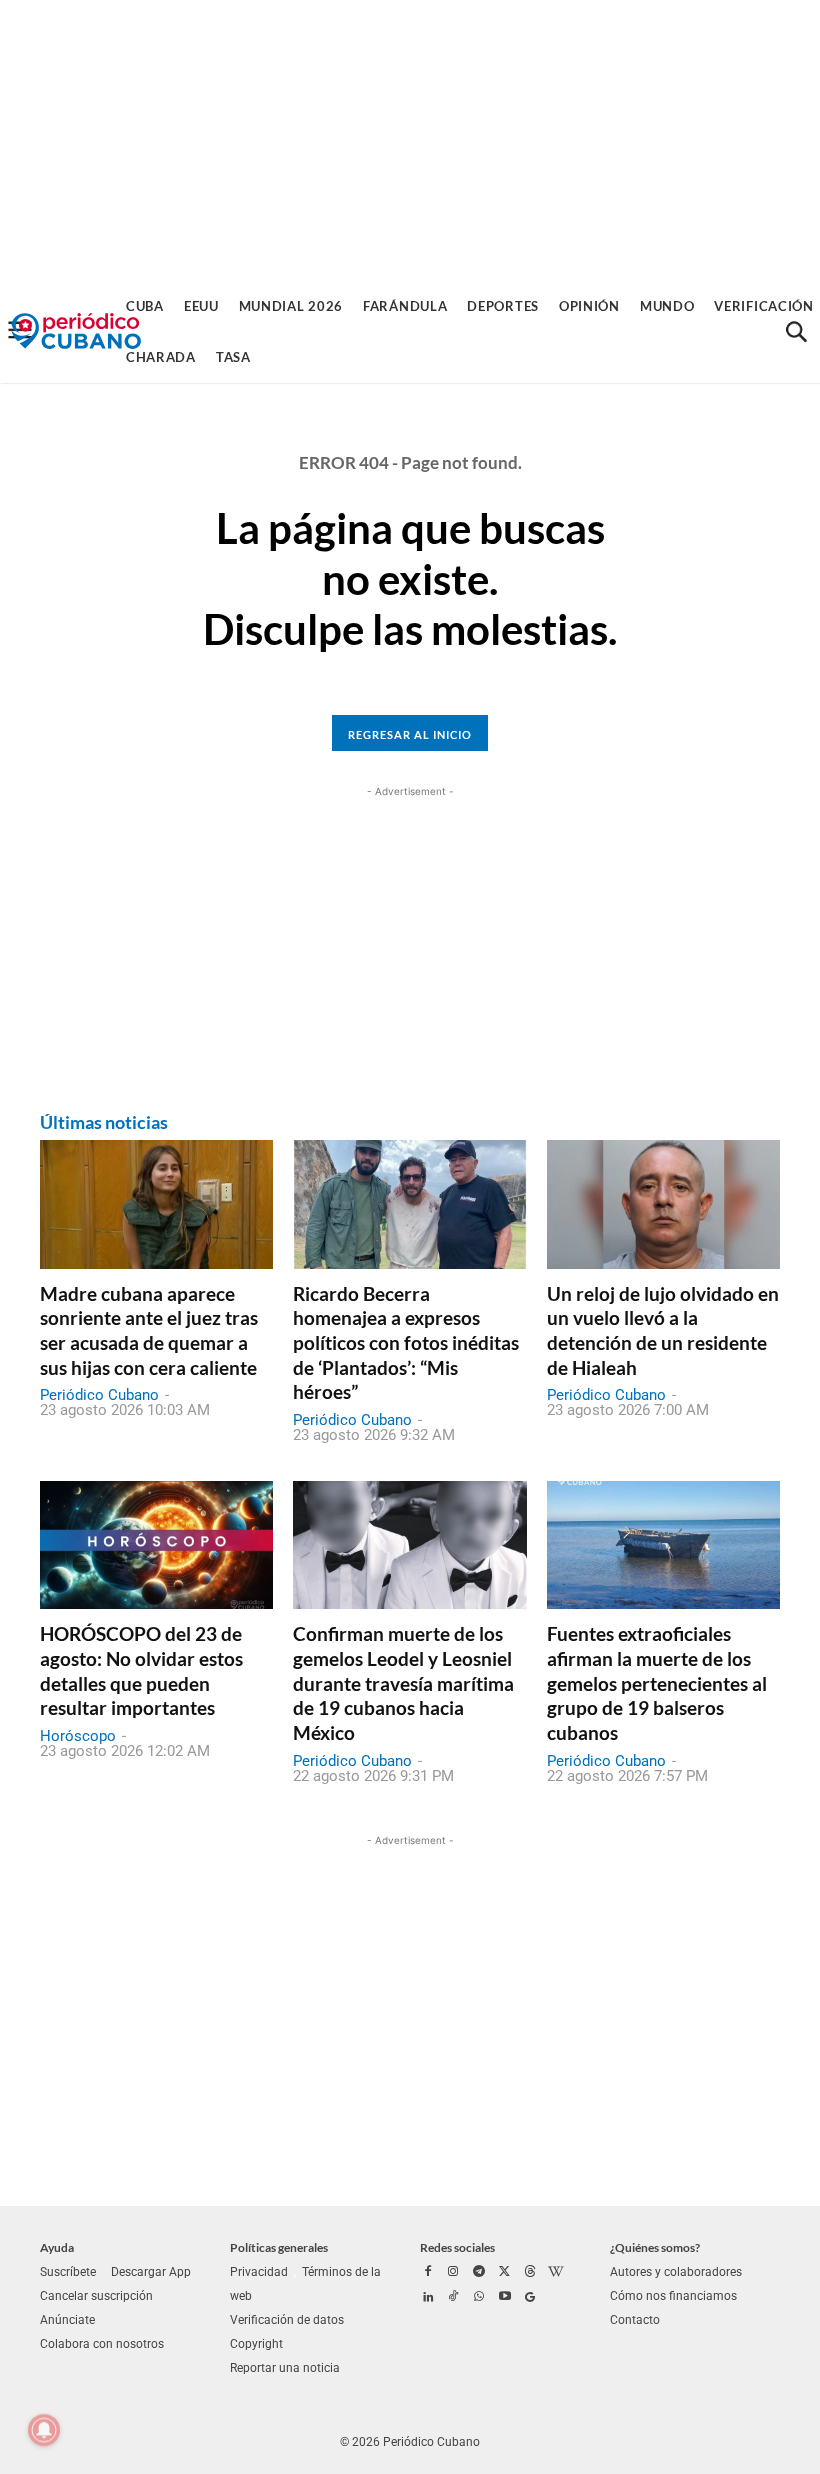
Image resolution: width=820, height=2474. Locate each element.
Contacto (635, 2320)
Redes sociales (457, 2247)
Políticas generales (279, 2247)
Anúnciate (67, 2320)
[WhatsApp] (479, 2298)
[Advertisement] (410, 140)
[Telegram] (479, 2273)
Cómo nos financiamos (673, 2296)
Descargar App (151, 2272)
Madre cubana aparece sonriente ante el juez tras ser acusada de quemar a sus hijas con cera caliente (149, 1330)
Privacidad (259, 2272)
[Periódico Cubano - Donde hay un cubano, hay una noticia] (76, 331)
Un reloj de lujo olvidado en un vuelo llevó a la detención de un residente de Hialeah (663, 1330)
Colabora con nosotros (102, 2344)
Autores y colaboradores (676, 2272)
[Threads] (530, 2273)
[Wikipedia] (556, 2273)
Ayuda (57, 2247)
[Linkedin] (428, 2298)
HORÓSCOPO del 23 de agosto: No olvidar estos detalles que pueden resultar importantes (141, 1670)
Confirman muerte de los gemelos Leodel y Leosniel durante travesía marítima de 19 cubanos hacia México (403, 1683)
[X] (505, 2273)
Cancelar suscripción (96, 2296)
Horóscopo (78, 1736)
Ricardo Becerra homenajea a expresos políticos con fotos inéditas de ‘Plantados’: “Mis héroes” (406, 1343)
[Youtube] (505, 2298)
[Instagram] (454, 2273)
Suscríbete (68, 2272)
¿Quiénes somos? (655, 2247)
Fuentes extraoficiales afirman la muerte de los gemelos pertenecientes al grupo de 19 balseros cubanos (657, 1683)
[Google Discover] (530, 2298)
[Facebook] (428, 2273)
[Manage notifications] (44, 2430)
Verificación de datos (287, 2320)
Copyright (256, 2344)
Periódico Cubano (99, 1395)
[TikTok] (454, 2298)
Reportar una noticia (285, 2368)
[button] (796, 332)
